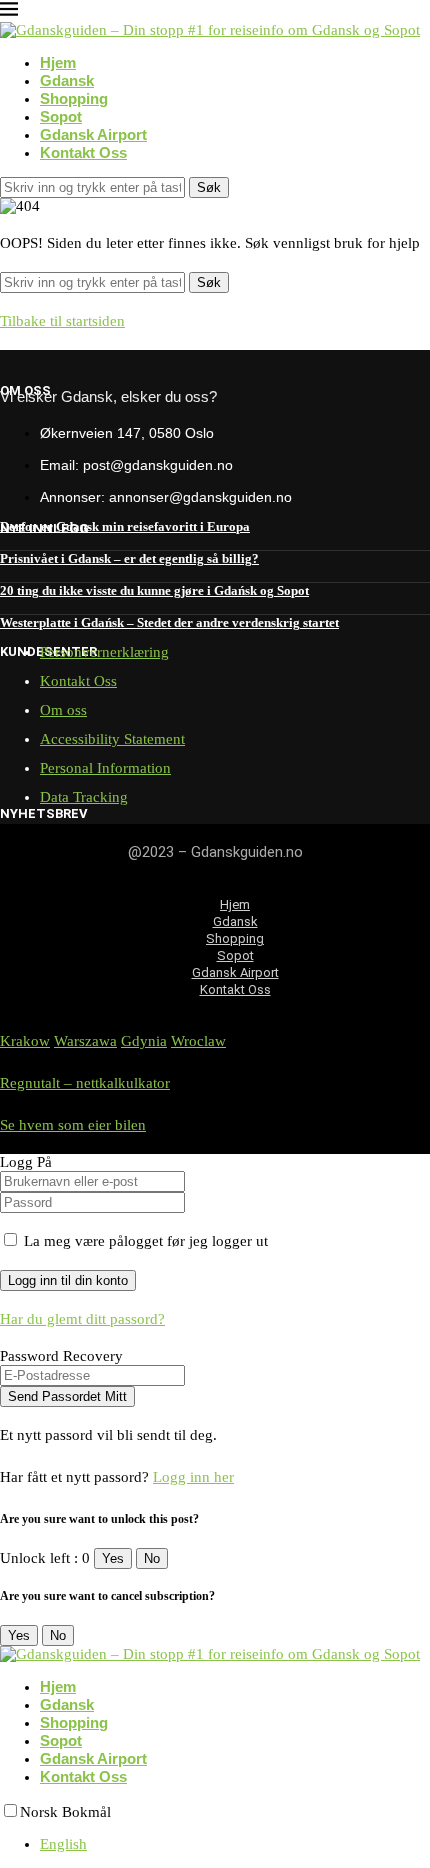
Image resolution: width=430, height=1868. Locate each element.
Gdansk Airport (93, 134)
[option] (235, 1844)
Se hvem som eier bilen (73, 1125)
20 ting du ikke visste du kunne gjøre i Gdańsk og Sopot (154, 590)
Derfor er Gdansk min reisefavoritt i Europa (125, 526)
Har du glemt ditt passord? (82, 1319)
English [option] (63, 1844)
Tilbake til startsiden (62, 321)
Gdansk (67, 80)
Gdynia (144, 1041)
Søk (209, 187)
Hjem (58, 62)
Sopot (61, 116)
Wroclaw (198, 1041)
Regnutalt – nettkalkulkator (85, 1083)
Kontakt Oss (83, 152)
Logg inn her (193, 1477)
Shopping (74, 98)
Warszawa (85, 1041)
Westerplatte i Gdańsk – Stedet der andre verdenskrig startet (169, 622)
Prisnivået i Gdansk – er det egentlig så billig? (129, 558)
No (152, 1558)
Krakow (25, 1041)
